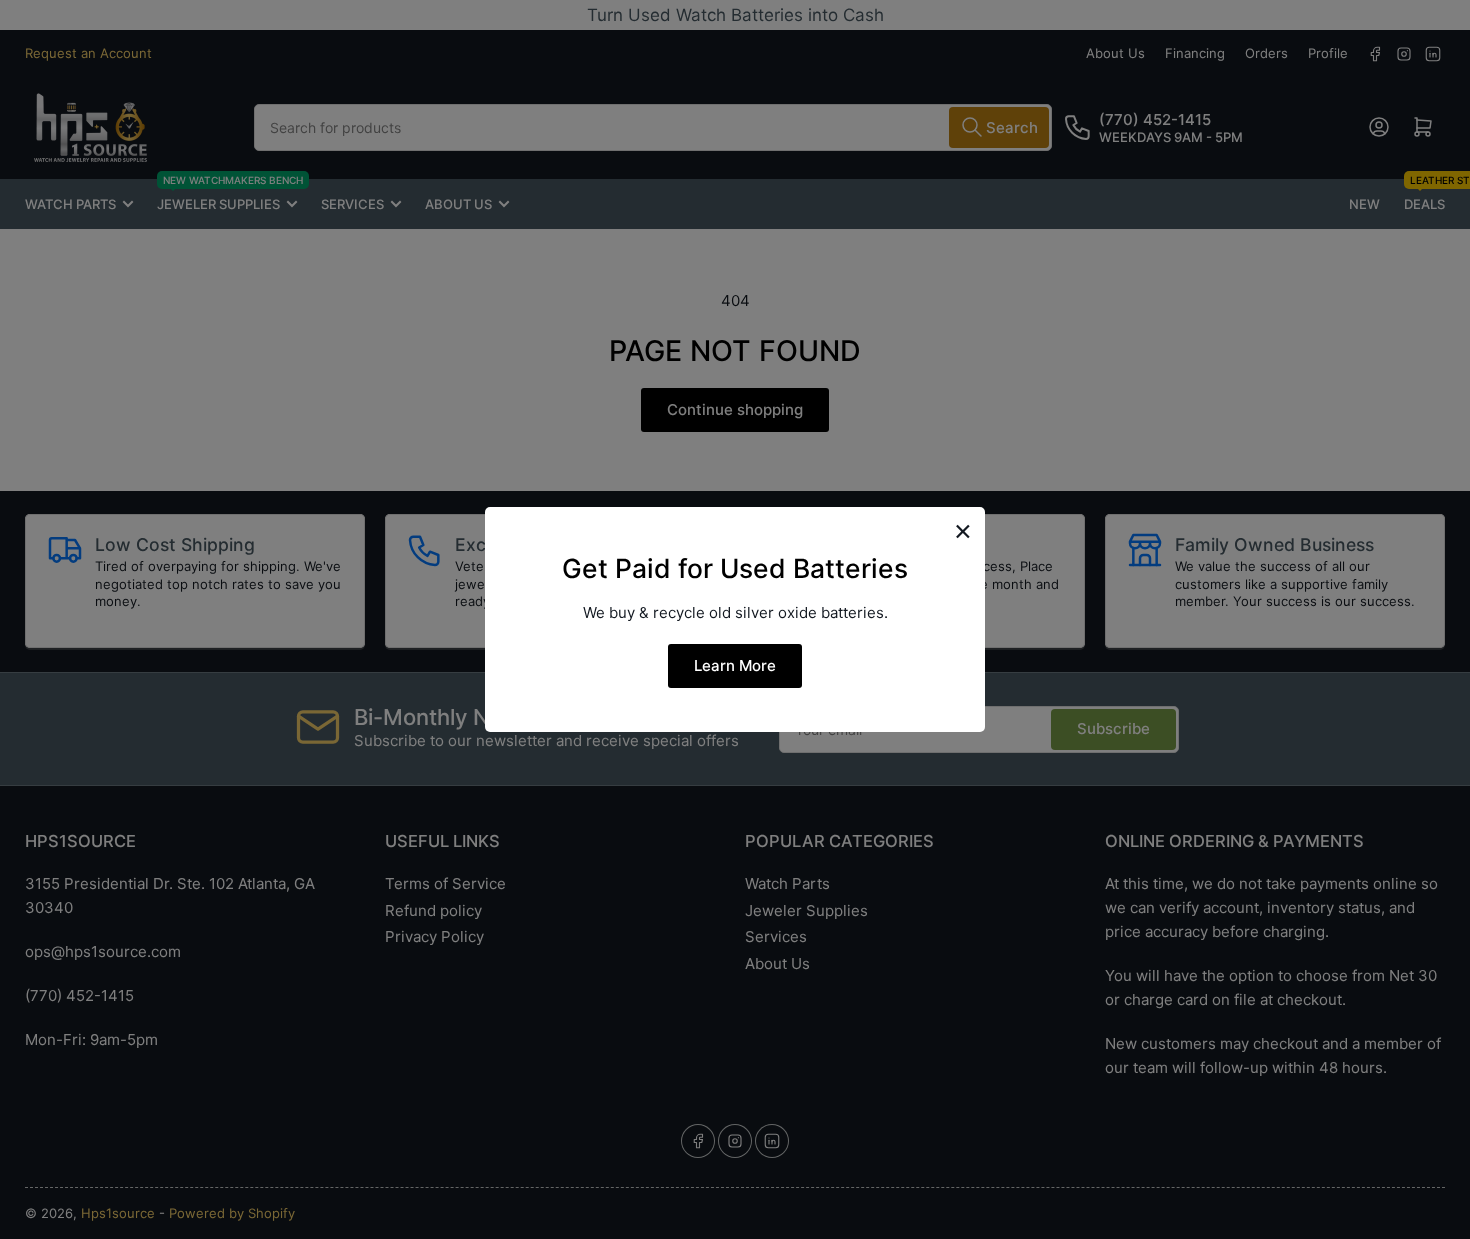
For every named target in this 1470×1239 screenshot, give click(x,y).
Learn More (735, 665)
